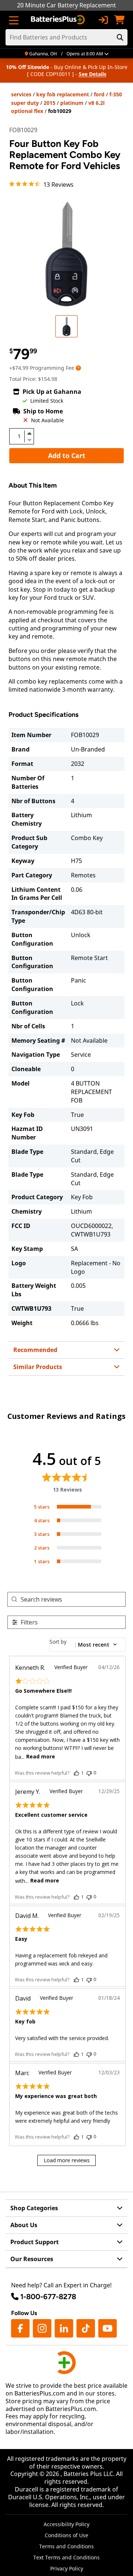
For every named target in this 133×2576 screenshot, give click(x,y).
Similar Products (38, 1367)
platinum (72, 103)
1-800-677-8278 (48, 2297)
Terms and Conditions (66, 2546)
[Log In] (103, 20)
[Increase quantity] (29, 433)
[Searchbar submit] (120, 37)
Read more (41, 1756)
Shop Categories (34, 2208)
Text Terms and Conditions (66, 2557)
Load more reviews (67, 2160)
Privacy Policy (67, 2568)
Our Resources (32, 2259)
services (21, 94)
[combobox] (87, 1645)
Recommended (35, 1350)
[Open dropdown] (78, 368)
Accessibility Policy (66, 2524)
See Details (93, 74)
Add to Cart (67, 455)
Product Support (35, 2242)
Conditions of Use (66, 2535)
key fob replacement (63, 94)
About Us (24, 2225)
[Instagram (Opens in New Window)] (42, 2328)
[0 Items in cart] (119, 20)
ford (99, 94)
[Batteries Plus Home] (59, 20)
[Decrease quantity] (29, 439)
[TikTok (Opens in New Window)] (86, 2328)
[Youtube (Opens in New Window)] (108, 2328)
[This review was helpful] (76, 1773)
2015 (50, 103)
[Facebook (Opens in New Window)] (20, 2328)
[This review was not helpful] (89, 1773)
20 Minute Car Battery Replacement (66, 5)
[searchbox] (73, 1599)
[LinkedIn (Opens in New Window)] (64, 2328)
